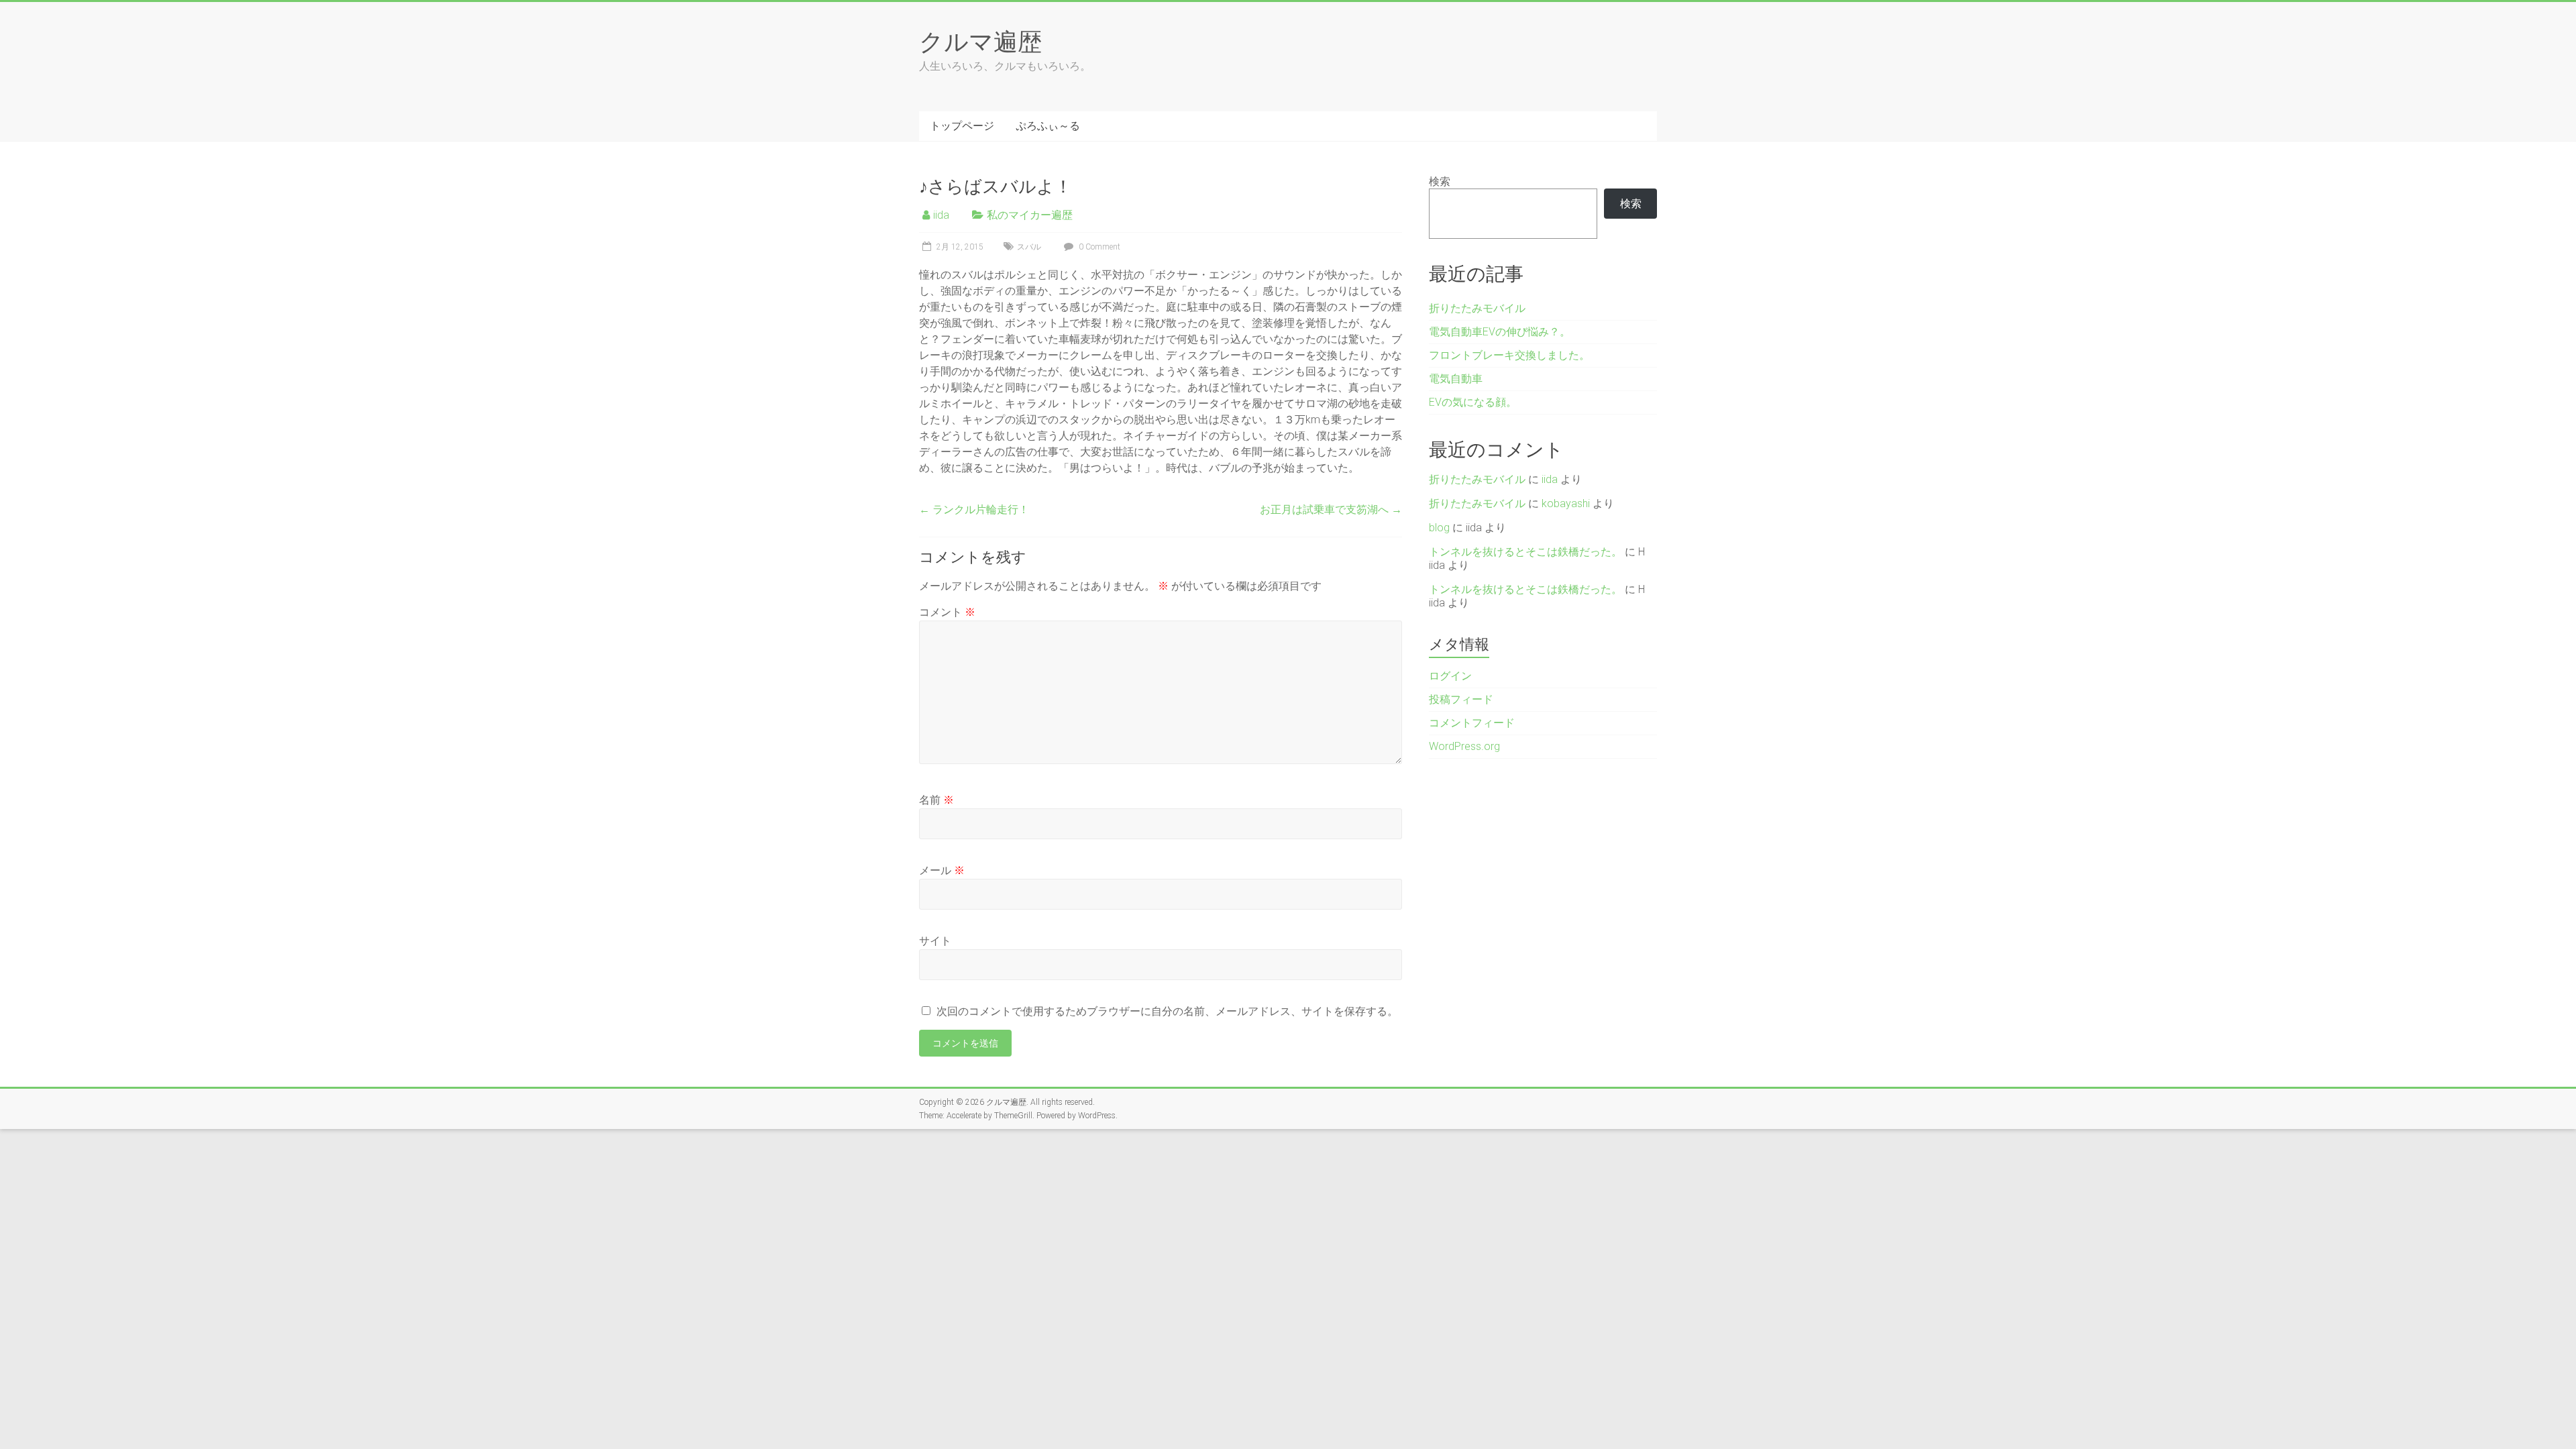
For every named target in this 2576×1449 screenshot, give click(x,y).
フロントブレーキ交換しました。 (1509, 355)
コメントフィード (1472, 723)
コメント (947, 612)
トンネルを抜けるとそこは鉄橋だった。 (1525, 552)
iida (941, 215)
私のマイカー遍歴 (1030, 215)
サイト (935, 941)
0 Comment (1098, 247)
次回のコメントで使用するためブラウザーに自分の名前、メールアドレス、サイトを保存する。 (1167, 1011)
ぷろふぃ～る (1048, 126)
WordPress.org (1464, 746)
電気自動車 (1456, 379)
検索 (1440, 181)
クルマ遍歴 (980, 41)
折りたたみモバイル (1477, 308)
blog (1439, 528)
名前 (936, 800)
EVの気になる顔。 (1473, 402)
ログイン (1450, 676)
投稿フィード (1461, 699)
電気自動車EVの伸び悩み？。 (1500, 332)
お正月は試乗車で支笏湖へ (1331, 509)
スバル (1029, 247)
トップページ (962, 126)
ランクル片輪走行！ (974, 509)
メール (942, 870)
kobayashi (1566, 503)
